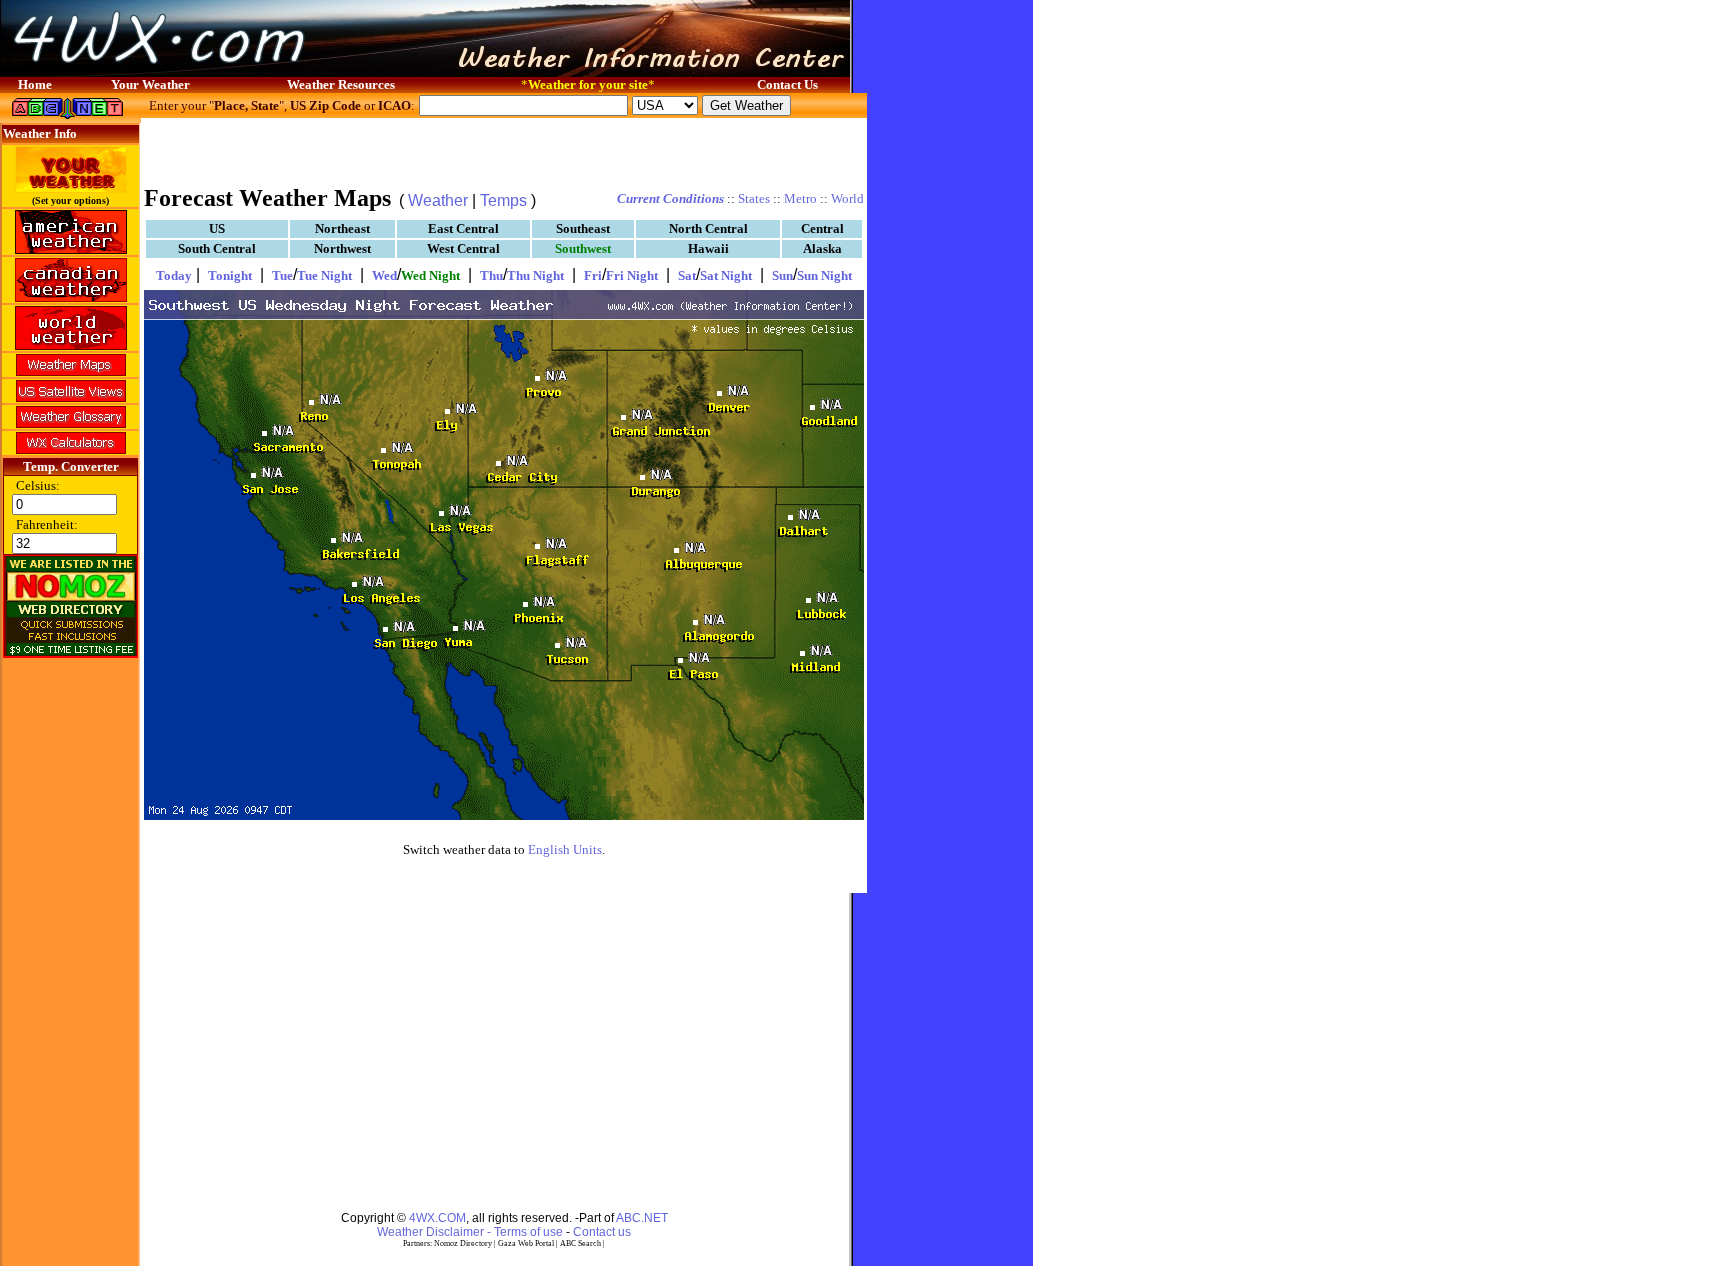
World (847, 198)
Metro (800, 198)
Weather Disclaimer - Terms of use (470, 1232)
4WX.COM (437, 1218)
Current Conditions (670, 198)
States (754, 198)
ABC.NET (642, 1218)
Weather (438, 200)
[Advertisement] (504, 150)
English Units (565, 849)
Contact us (602, 1232)
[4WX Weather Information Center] (200, 71)
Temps (503, 200)
